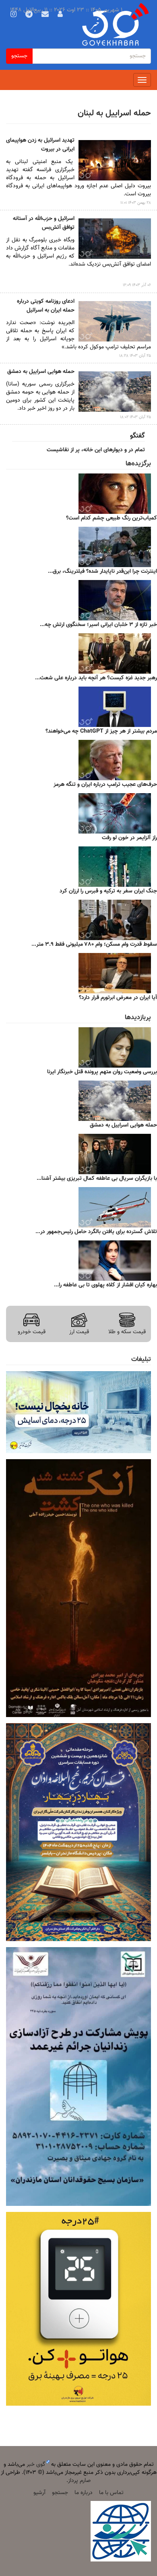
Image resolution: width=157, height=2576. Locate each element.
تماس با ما (111, 2493)
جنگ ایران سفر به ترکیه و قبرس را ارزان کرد (108, 891)
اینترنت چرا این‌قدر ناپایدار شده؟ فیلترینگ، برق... (102, 572)
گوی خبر (36, 2465)
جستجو (19, 56)
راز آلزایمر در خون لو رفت (129, 838)
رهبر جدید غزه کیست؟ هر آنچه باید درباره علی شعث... (96, 678)
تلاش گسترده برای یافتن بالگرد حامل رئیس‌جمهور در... (96, 1232)
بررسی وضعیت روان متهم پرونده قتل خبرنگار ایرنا (102, 1072)
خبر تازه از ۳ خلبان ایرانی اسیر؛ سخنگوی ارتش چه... (98, 625)
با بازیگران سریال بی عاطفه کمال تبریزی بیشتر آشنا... (97, 1179)
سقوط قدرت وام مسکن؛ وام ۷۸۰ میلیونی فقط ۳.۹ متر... (94, 945)
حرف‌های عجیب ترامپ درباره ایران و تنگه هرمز (105, 785)
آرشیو (39, 2493)
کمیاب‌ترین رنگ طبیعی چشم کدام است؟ (112, 518)
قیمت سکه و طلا (127, 1332)
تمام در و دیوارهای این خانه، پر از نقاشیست (96, 450)
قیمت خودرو (32, 1332)
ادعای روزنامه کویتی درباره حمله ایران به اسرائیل (46, 306)
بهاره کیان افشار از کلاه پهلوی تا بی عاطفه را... (105, 1285)
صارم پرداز (79, 2481)
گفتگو (137, 436)
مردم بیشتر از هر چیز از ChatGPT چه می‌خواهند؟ (101, 731)
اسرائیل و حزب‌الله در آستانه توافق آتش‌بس (44, 223)
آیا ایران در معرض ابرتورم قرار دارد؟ (118, 998)
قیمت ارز (79, 1332)
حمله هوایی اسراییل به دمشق (41, 372)
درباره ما (84, 2493)
